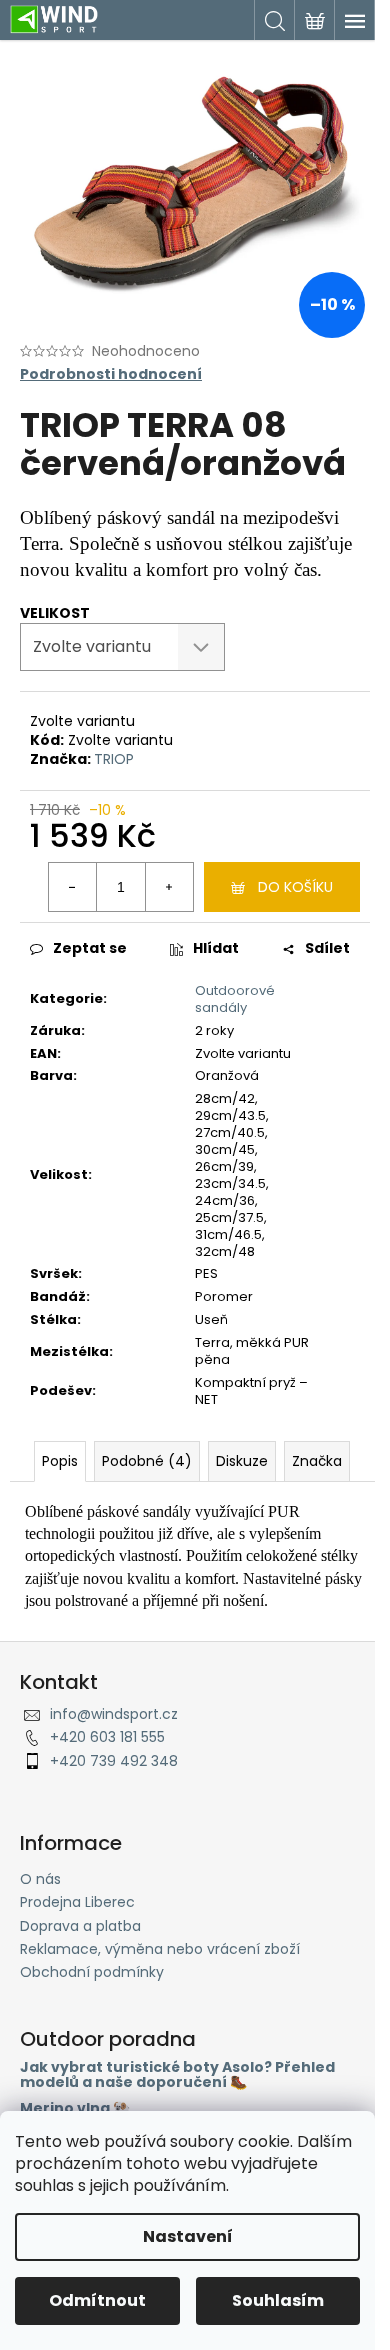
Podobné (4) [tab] (147, 1461)
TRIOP (114, 759)
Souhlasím (278, 2300)
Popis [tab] (60, 1461)
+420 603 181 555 (107, 1737)
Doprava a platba (80, 1926)
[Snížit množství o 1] (73, 887)
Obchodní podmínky (92, 1972)
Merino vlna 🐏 (75, 2108)
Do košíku (295, 887)
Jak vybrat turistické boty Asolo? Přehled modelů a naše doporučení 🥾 (177, 2075)
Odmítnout (97, 2300)
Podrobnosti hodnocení (111, 374)
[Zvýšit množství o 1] (169, 887)
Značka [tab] (317, 1461)
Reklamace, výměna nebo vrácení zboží (160, 1949)
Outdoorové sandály (235, 999)
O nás (40, 1879)
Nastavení (188, 2236)
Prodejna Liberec (77, 1902)
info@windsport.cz (114, 1714)
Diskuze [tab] (242, 1461)
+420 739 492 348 (114, 1761)
